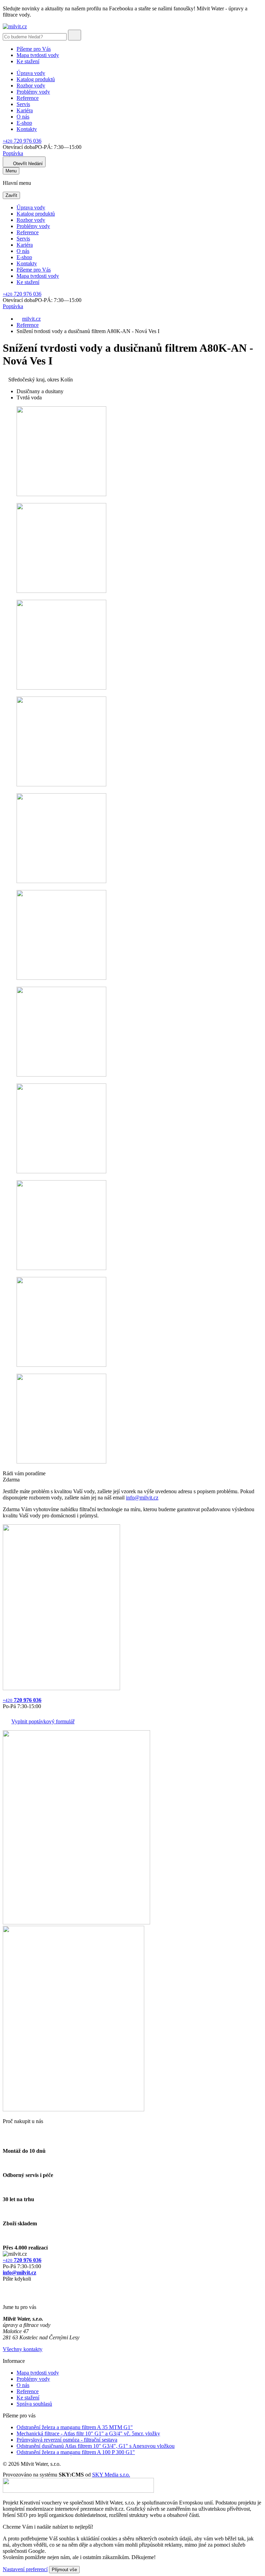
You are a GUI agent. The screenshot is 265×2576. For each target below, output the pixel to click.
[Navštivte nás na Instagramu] (6, 2295)
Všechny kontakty (23, 2349)
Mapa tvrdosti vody (38, 55)
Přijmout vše (64, 2570)
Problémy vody (33, 92)
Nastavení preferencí (25, 2569)
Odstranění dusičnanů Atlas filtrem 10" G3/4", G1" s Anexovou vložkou (96, 2446)
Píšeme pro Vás (34, 49)
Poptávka (13, 153)
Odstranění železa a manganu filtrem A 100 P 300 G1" (76, 2452)
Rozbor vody (31, 86)
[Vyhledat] (75, 35)
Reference (28, 98)
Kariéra (25, 110)
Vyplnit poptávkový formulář (43, 1721)
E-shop (24, 123)
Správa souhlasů (34, 2404)
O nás (23, 117)
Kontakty (27, 129)
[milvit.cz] (15, 26)
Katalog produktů (36, 79)
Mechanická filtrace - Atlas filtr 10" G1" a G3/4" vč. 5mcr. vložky (88, 2433)
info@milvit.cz (142, 1498)
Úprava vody (31, 73)
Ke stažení (28, 61)
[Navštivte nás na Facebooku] (5, 2287)
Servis (23, 104)
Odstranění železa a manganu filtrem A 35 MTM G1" (75, 2427)
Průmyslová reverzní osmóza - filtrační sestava (67, 2440)
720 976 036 (22, 141)
